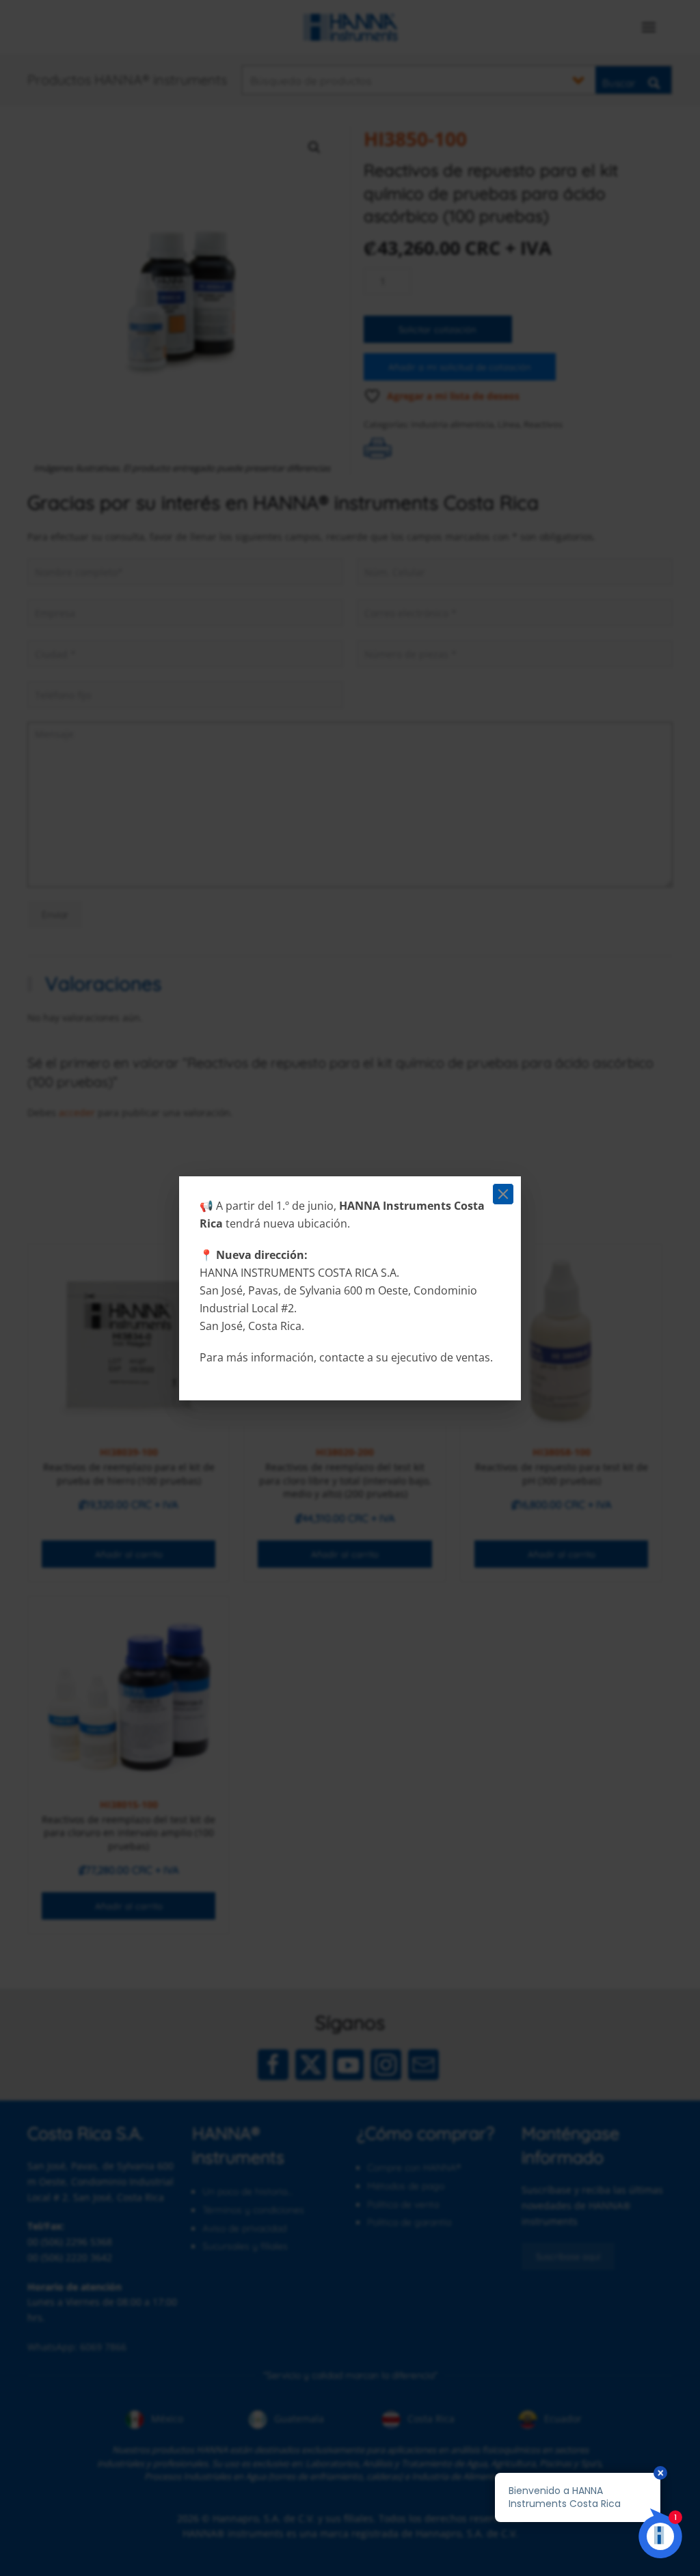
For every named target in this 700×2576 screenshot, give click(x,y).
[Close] (503, 1194)
